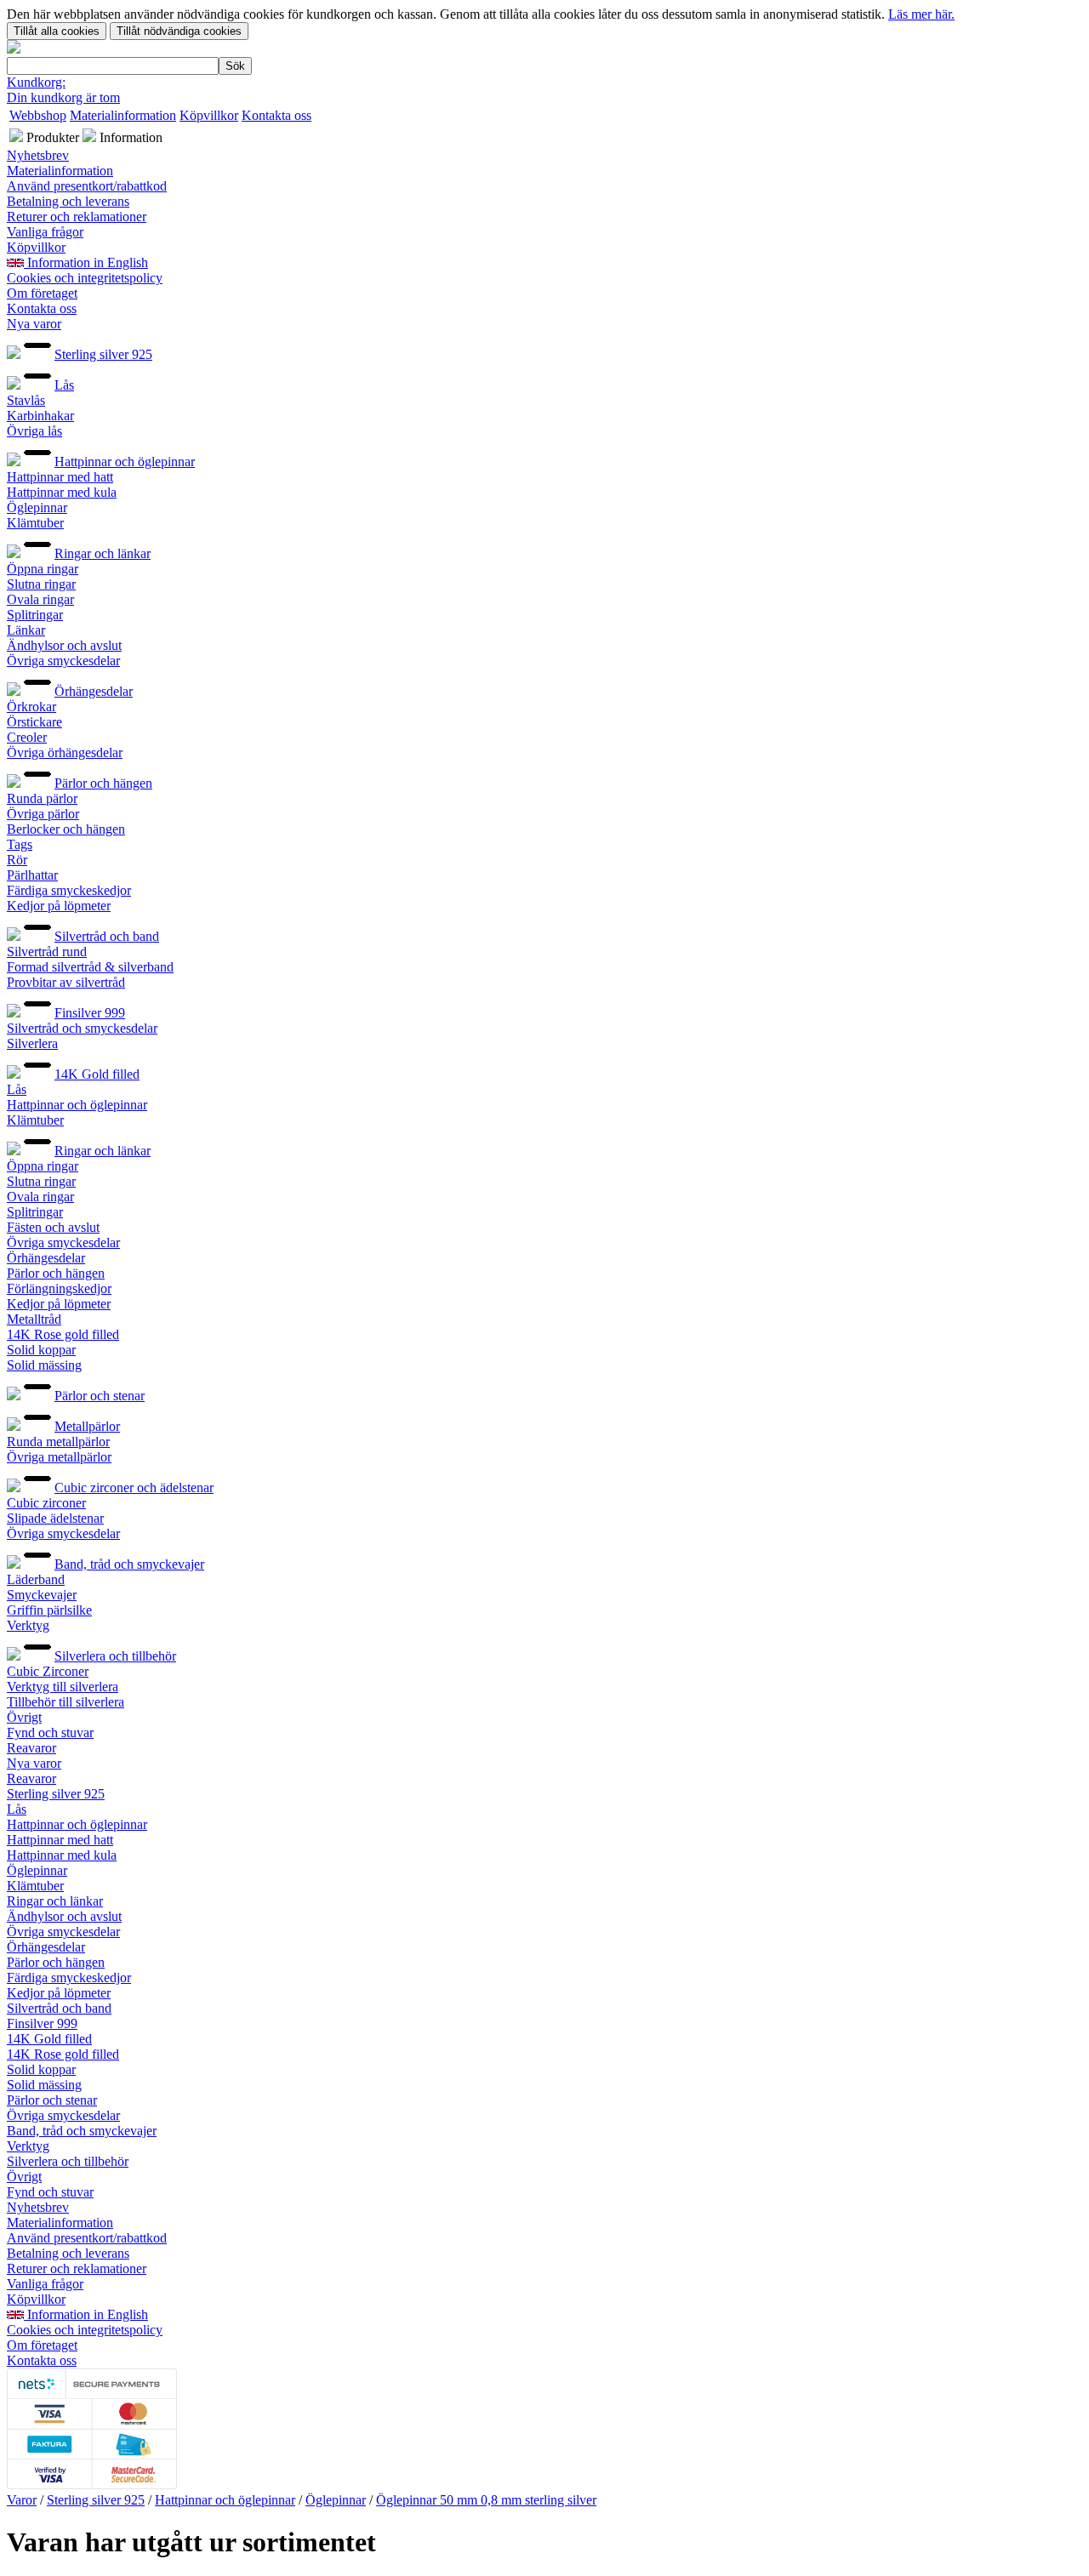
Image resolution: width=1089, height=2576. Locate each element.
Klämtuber (35, 523)
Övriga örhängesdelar (65, 752)
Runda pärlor (42, 798)
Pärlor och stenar (100, 1396)
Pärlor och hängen (103, 783)
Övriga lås (34, 431)
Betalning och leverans (68, 201)
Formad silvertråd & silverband (90, 967)
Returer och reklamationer (77, 217)
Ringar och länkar (103, 553)
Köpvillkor (209, 115)
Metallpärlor (87, 1426)
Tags (20, 844)
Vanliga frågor (45, 232)
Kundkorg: (36, 82)
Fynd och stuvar (50, 1733)
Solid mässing (44, 1365)
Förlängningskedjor (59, 1288)
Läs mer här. (921, 14)
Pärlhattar (32, 875)
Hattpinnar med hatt (60, 477)
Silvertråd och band (107, 936)
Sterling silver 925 (103, 354)
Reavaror (31, 1748)
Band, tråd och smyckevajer (129, 1564)
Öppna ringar (43, 569)
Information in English (86, 262)
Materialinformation (123, 115)
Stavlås (26, 400)
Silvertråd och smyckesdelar (82, 1028)
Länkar (26, 630)
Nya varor (34, 324)
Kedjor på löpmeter (59, 906)
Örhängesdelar (94, 691)
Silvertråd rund (47, 952)
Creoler (27, 737)
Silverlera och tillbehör (115, 1656)
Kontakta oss (277, 115)
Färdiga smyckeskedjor (69, 890)
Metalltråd (34, 1319)
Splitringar (35, 615)
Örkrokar (31, 707)
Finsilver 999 (90, 1013)
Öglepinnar (37, 507)
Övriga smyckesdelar (63, 661)
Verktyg (28, 1625)
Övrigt (24, 1717)
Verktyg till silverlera (63, 1687)
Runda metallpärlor (58, 1442)
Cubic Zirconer (48, 1671)
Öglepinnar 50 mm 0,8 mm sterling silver (486, 2500)
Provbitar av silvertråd (66, 982)
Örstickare (34, 722)
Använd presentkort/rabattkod (87, 186)
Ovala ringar (40, 599)
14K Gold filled (97, 1074)
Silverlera (32, 1043)
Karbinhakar (40, 416)
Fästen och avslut (53, 1227)
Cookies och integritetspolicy (85, 278)
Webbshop (38, 115)
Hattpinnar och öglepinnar (125, 462)
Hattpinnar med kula (62, 492)
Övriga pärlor (43, 814)
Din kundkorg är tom (63, 97)
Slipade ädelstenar (55, 1518)
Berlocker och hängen (66, 829)
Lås (64, 385)
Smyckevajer (42, 1595)
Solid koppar (41, 1350)
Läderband (36, 1579)
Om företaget (42, 293)
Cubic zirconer (46, 1503)
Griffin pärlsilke (49, 1610)
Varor (22, 2500)
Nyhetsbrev (38, 155)
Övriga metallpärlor (59, 1457)
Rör (17, 860)
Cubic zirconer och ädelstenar (134, 1487)
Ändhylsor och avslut (64, 645)
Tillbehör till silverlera (66, 1702)
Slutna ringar (41, 584)
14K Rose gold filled (63, 1334)
